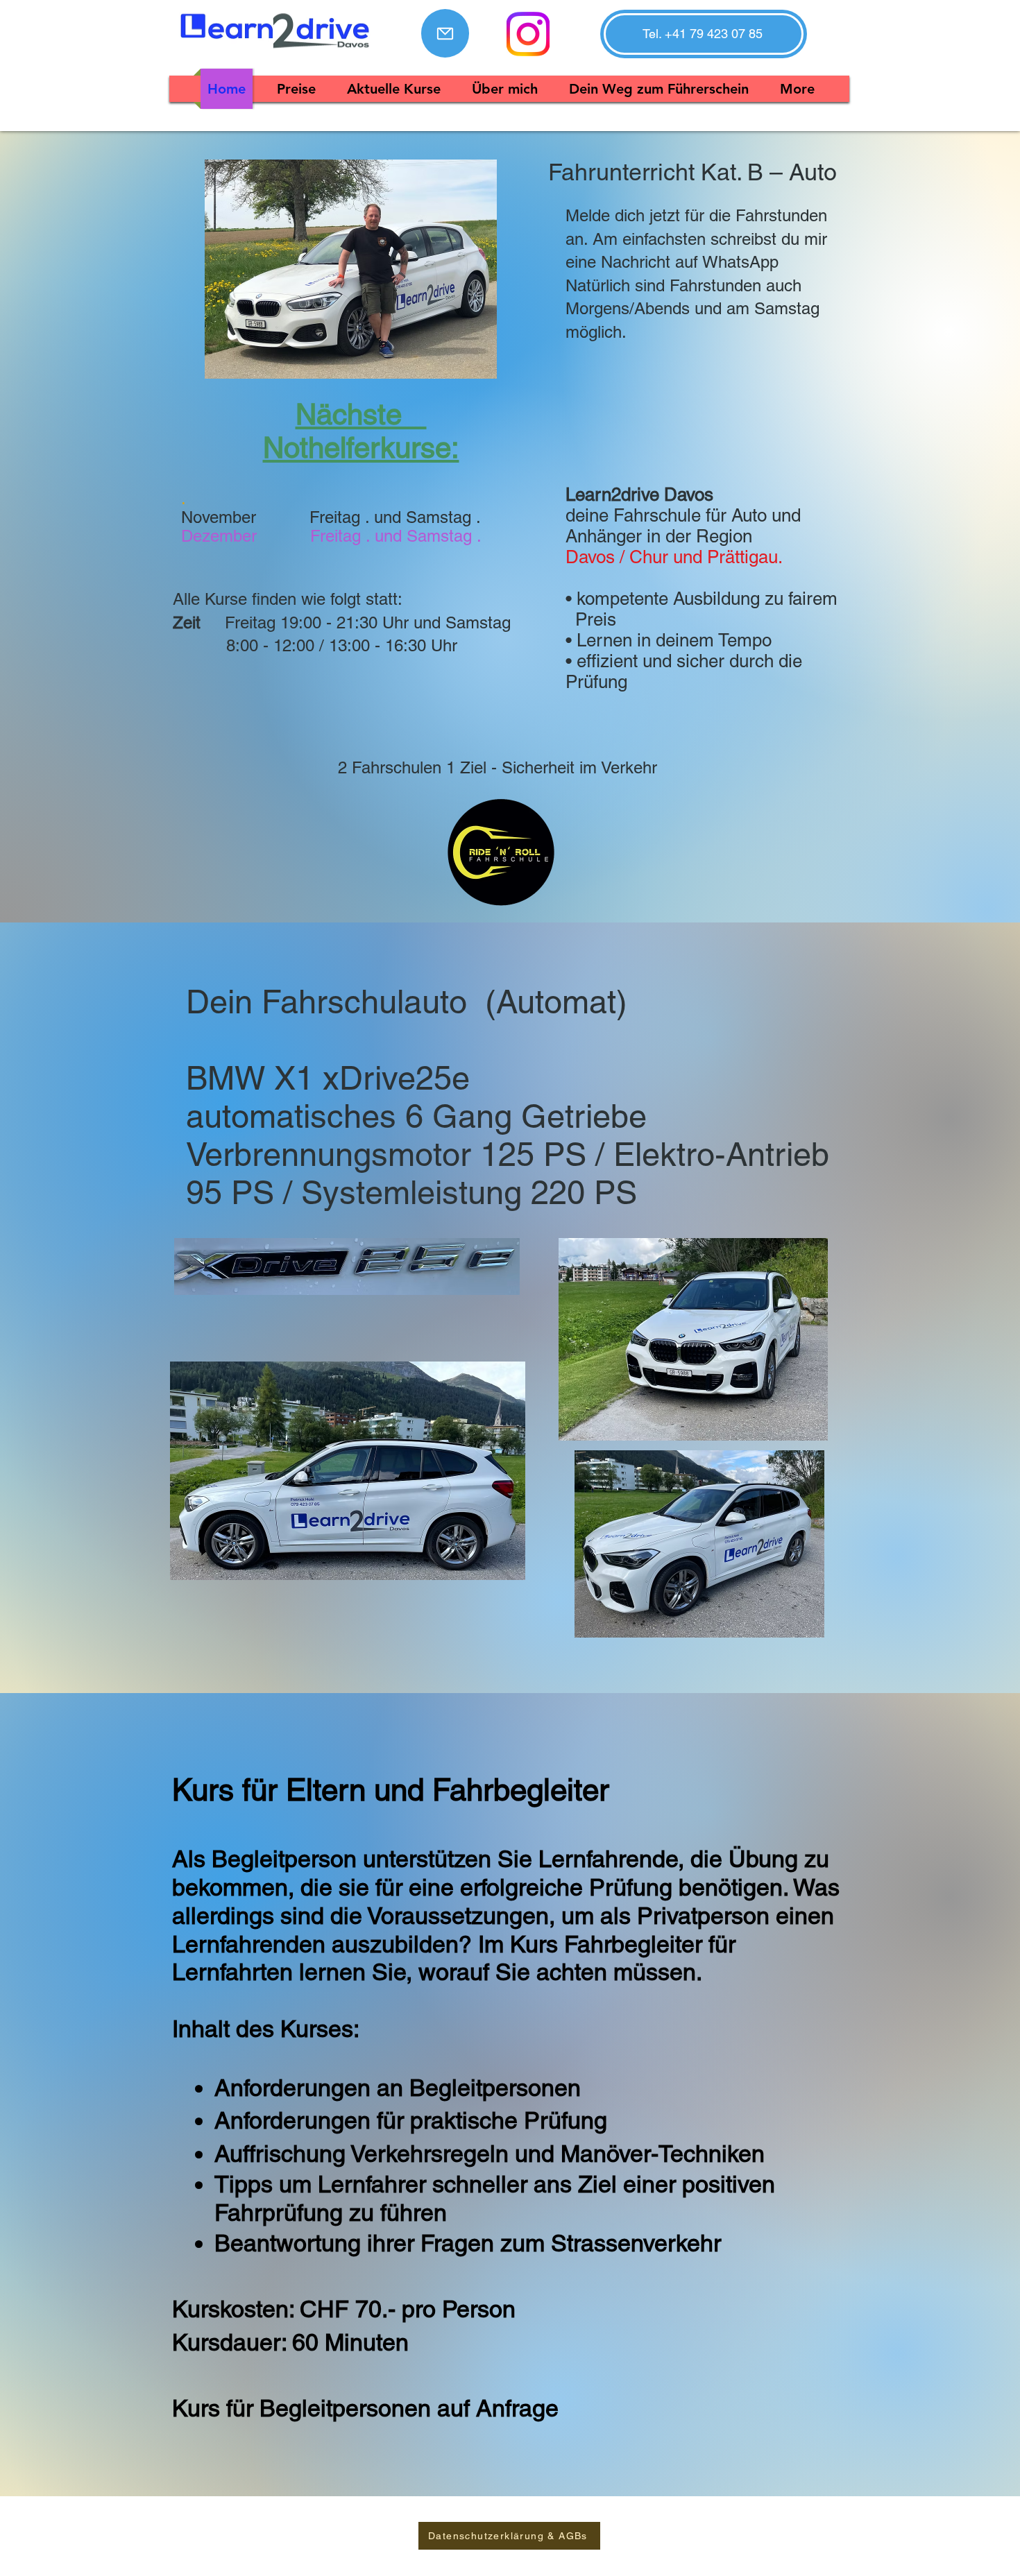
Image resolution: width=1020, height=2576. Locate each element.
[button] (703, 34)
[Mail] (445, 33)
